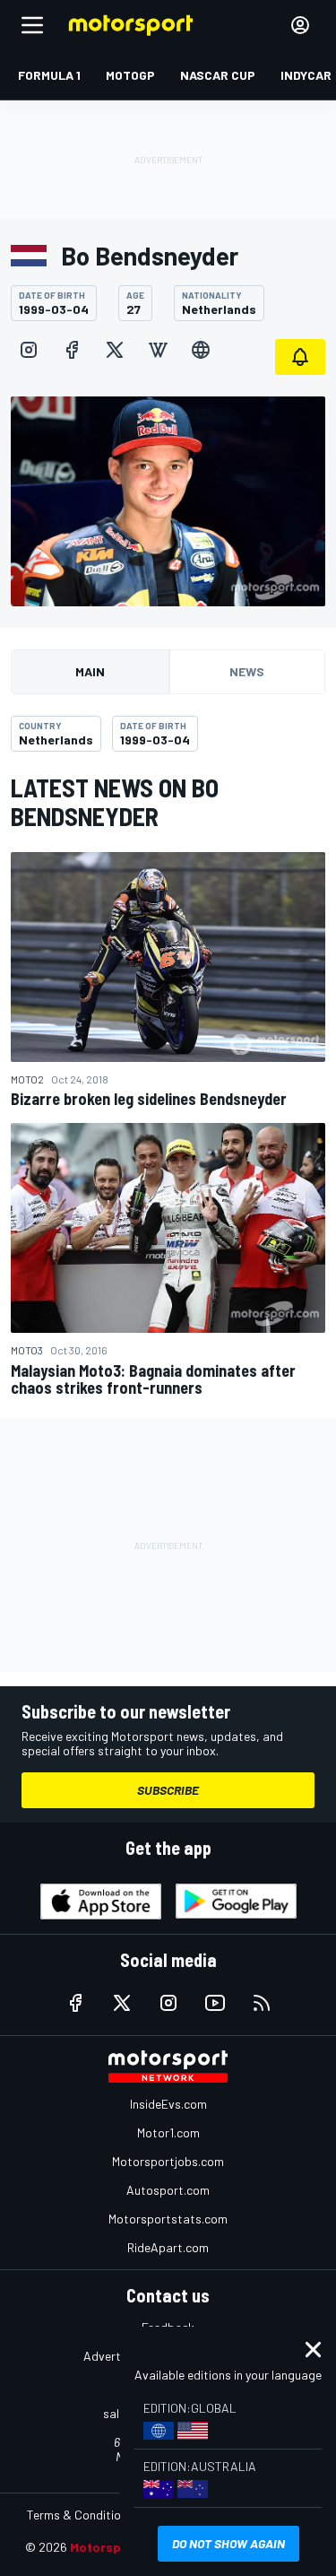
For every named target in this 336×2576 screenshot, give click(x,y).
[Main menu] (32, 25)
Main (90, 671)
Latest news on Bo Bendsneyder (115, 802)
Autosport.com (168, 2190)
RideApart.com (168, 2247)
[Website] (201, 350)
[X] (115, 350)
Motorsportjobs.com (168, 2161)
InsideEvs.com (168, 2104)
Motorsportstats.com (168, 2219)
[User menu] (300, 25)
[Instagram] (29, 350)
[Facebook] (72, 350)
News (247, 671)
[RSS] (262, 2003)
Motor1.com (168, 2132)
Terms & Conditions (80, 2515)
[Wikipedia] (158, 350)
